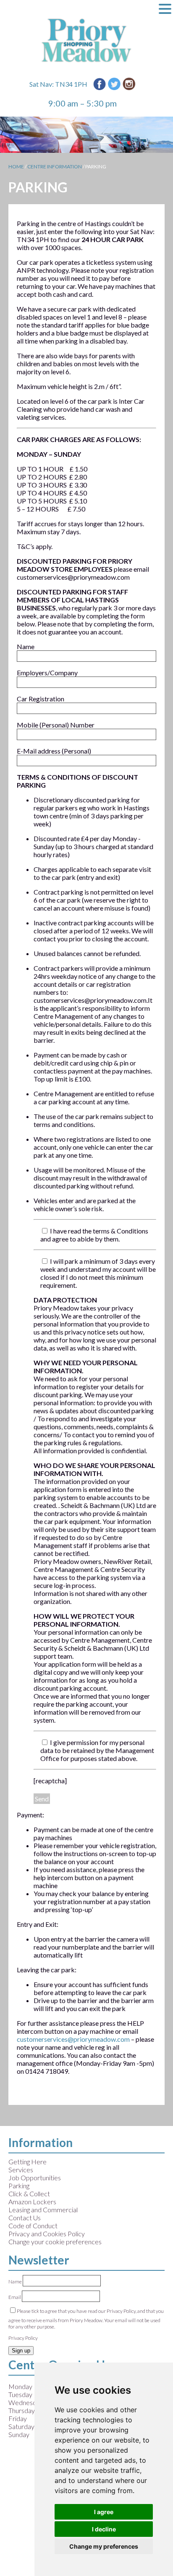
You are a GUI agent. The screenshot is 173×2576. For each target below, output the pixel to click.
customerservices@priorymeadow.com (73, 2039)
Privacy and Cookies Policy (47, 2234)
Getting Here (28, 2162)
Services (21, 2170)
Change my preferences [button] (104, 2546)
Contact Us (25, 2218)
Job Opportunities (35, 2178)
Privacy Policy (23, 2338)
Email (15, 2297)
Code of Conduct (33, 2226)
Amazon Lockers (32, 2202)
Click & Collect (29, 2194)
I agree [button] (104, 2512)
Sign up (21, 2351)
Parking (19, 2186)
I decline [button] (104, 2529)
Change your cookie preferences (55, 2242)
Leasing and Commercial (43, 2210)
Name (16, 2282)
